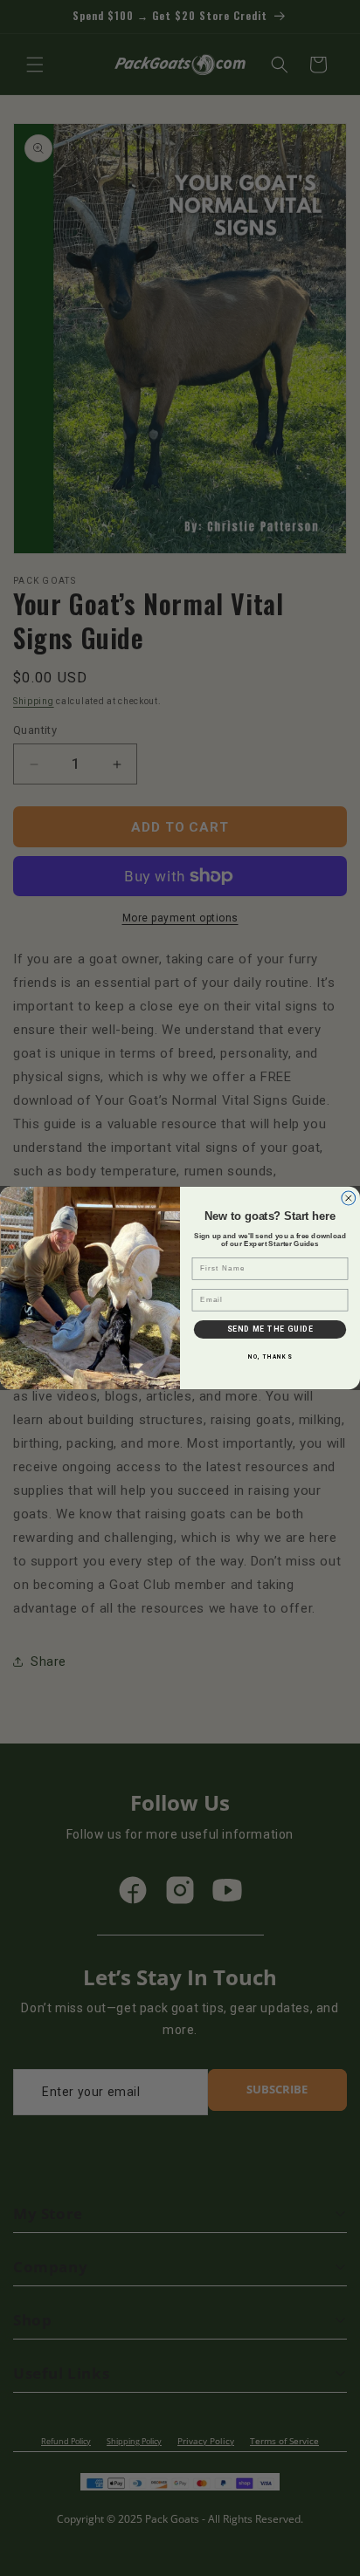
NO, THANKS (270, 1357)
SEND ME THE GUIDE (270, 1329)
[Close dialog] (349, 1198)
